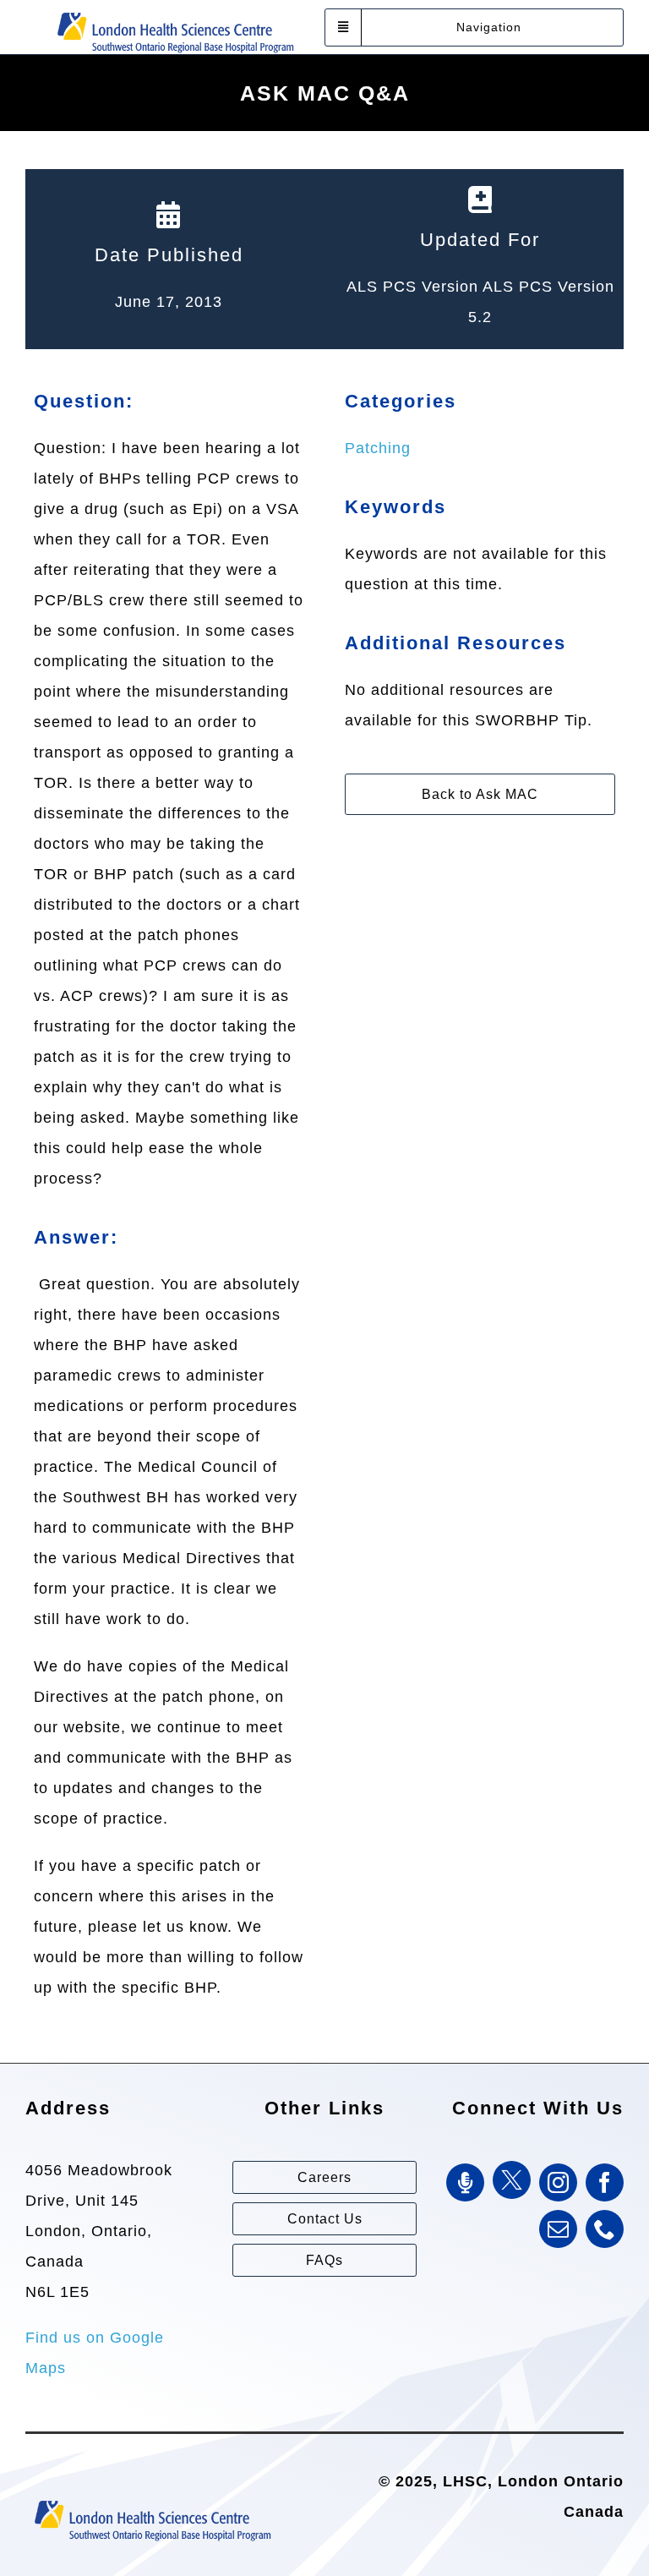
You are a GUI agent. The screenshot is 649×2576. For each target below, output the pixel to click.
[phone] (605, 2229)
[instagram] (558, 2182)
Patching (378, 448)
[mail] (558, 2229)
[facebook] (605, 2182)
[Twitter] (512, 2180)
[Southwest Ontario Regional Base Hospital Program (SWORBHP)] (175, 11)
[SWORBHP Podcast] (465, 2182)
